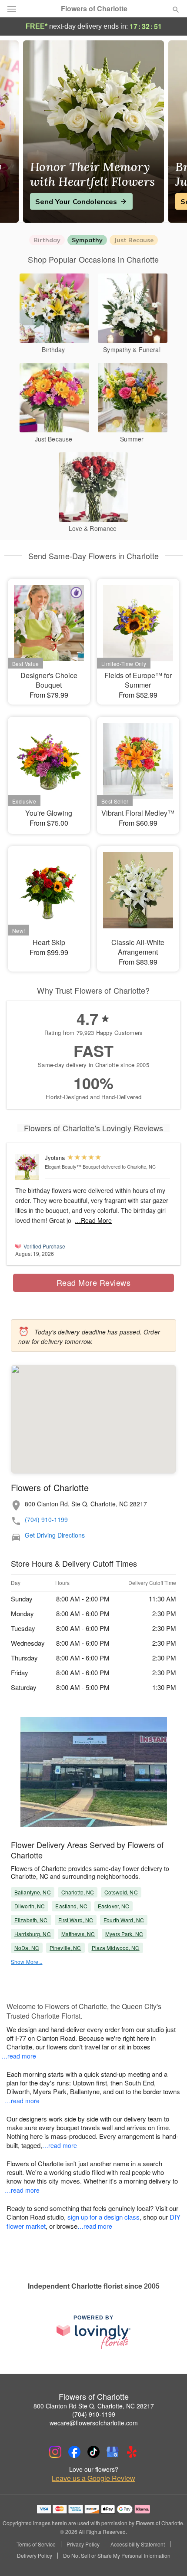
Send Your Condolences (76, 201)
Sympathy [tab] (87, 240)
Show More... (27, 1962)
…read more (19, 2056)
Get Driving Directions (55, 1535)
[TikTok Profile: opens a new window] (93, 2452)
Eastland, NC (71, 1906)
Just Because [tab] (134, 240)
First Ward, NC (76, 1920)
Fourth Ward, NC (124, 1920)
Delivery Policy (35, 2556)
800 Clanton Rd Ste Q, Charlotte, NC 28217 (94, 2406)
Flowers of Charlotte (94, 9)
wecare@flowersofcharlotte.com (94, 2423)
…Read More (93, 1220)
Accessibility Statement (138, 2544)
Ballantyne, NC (33, 1892)
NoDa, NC (27, 1948)
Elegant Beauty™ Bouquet (72, 1166)
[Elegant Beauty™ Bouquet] (28, 1167)
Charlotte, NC (78, 1892)
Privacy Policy (83, 2544)
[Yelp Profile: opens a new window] (132, 2452)
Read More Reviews (94, 1282)
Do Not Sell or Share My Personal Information (117, 2556)
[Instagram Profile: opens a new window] (55, 2452)
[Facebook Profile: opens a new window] (74, 2452)
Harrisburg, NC (33, 1934)
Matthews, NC (78, 1934)
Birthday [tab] (47, 240)
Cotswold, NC (121, 1892)
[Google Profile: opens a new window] (113, 2452)
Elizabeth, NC (31, 1920)
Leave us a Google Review (93, 2478)
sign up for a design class (104, 2217)
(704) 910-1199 (46, 1520)
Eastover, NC (114, 1906)
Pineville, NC (65, 1948)
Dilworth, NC (30, 1906)
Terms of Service (36, 2544)
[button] (169, 2556)
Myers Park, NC (124, 1934)
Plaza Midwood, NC (116, 1948)
